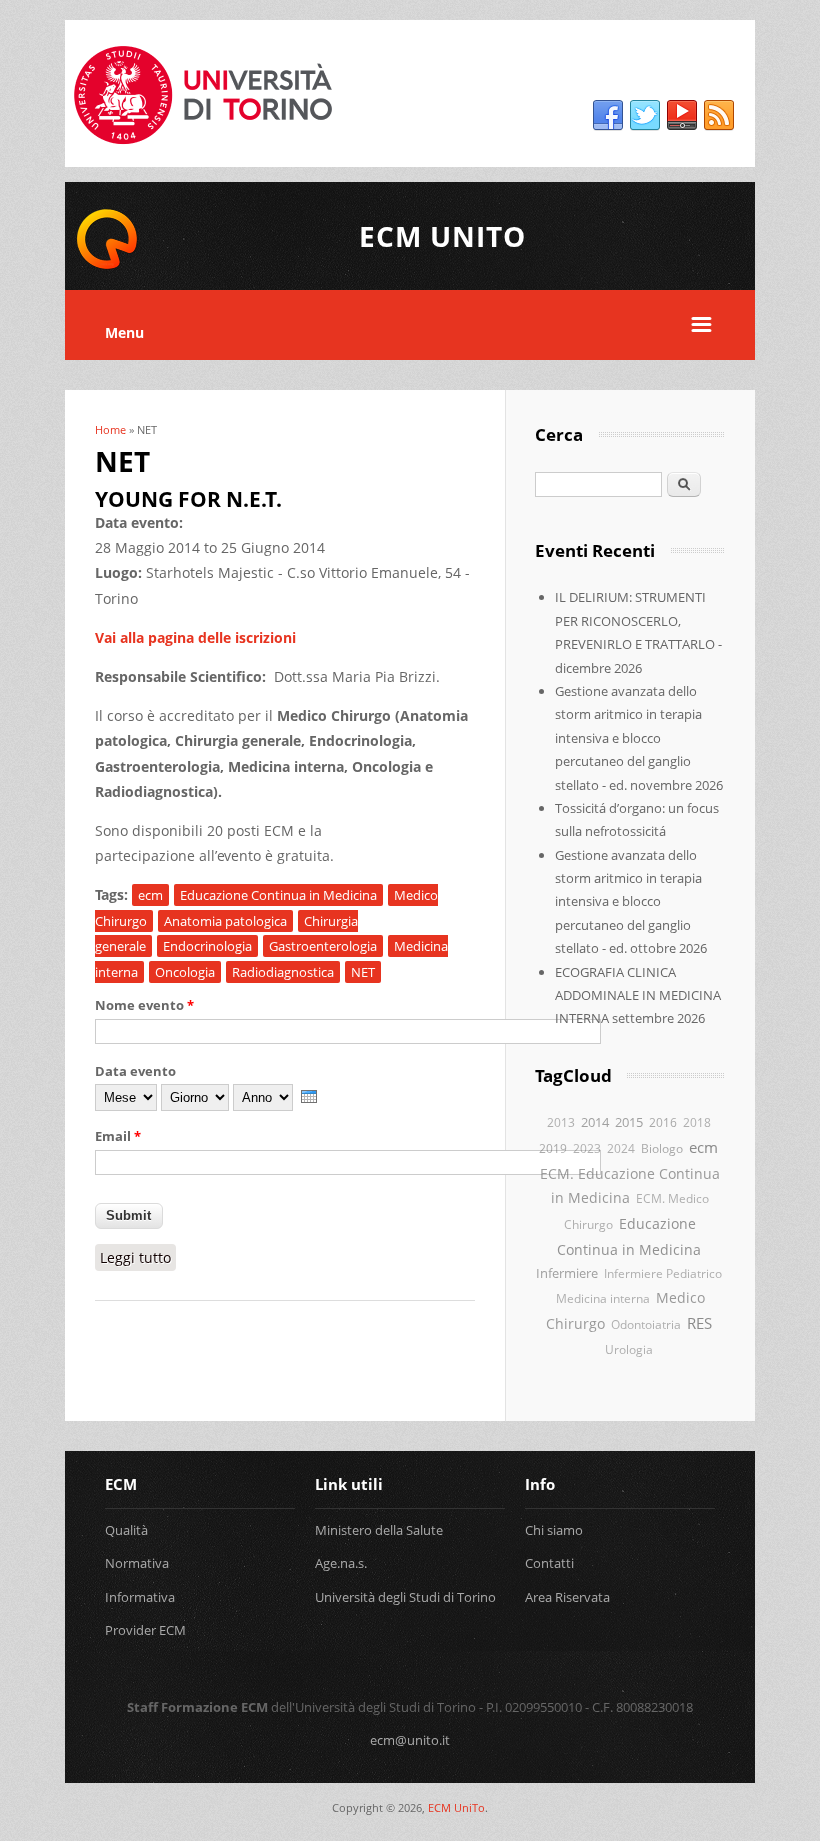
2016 (663, 1122)
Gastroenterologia (323, 946)
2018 (697, 1122)
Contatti (549, 1563)
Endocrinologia (207, 946)
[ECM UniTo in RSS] (719, 116)
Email (118, 1136)
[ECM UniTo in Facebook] (608, 116)
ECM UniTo (456, 1807)
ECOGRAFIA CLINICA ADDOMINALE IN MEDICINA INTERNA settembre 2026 (638, 995)
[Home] (107, 265)
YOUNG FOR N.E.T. (188, 499)
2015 (629, 1122)
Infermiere (567, 1273)
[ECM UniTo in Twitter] (645, 116)
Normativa (137, 1563)
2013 (561, 1122)
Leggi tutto (138, 1257)
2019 (553, 1148)
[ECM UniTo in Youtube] (682, 116)
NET (363, 972)
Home (110, 429)
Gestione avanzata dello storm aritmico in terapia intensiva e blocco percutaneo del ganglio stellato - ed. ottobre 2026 (631, 902)
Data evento (135, 1071)
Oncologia (185, 972)
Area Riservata (567, 1597)
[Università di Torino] (203, 154)
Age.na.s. (341, 1563)
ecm (150, 895)
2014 (595, 1122)
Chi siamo (554, 1530)
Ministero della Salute (379, 1530)
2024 (621, 1148)
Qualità (126, 1530)
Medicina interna (603, 1298)
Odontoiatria (646, 1324)
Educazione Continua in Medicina (278, 895)
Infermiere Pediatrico (663, 1273)
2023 (587, 1148)
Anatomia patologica (225, 921)
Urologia (629, 1349)
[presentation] (309, 1096)
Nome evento (144, 1005)
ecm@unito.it (410, 1740)
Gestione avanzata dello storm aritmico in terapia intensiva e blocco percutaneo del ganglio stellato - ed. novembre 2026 (639, 738)
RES (699, 1323)
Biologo (662, 1148)
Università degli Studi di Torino (405, 1597)
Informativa (140, 1597)
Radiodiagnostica (283, 972)
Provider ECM (145, 1630)
